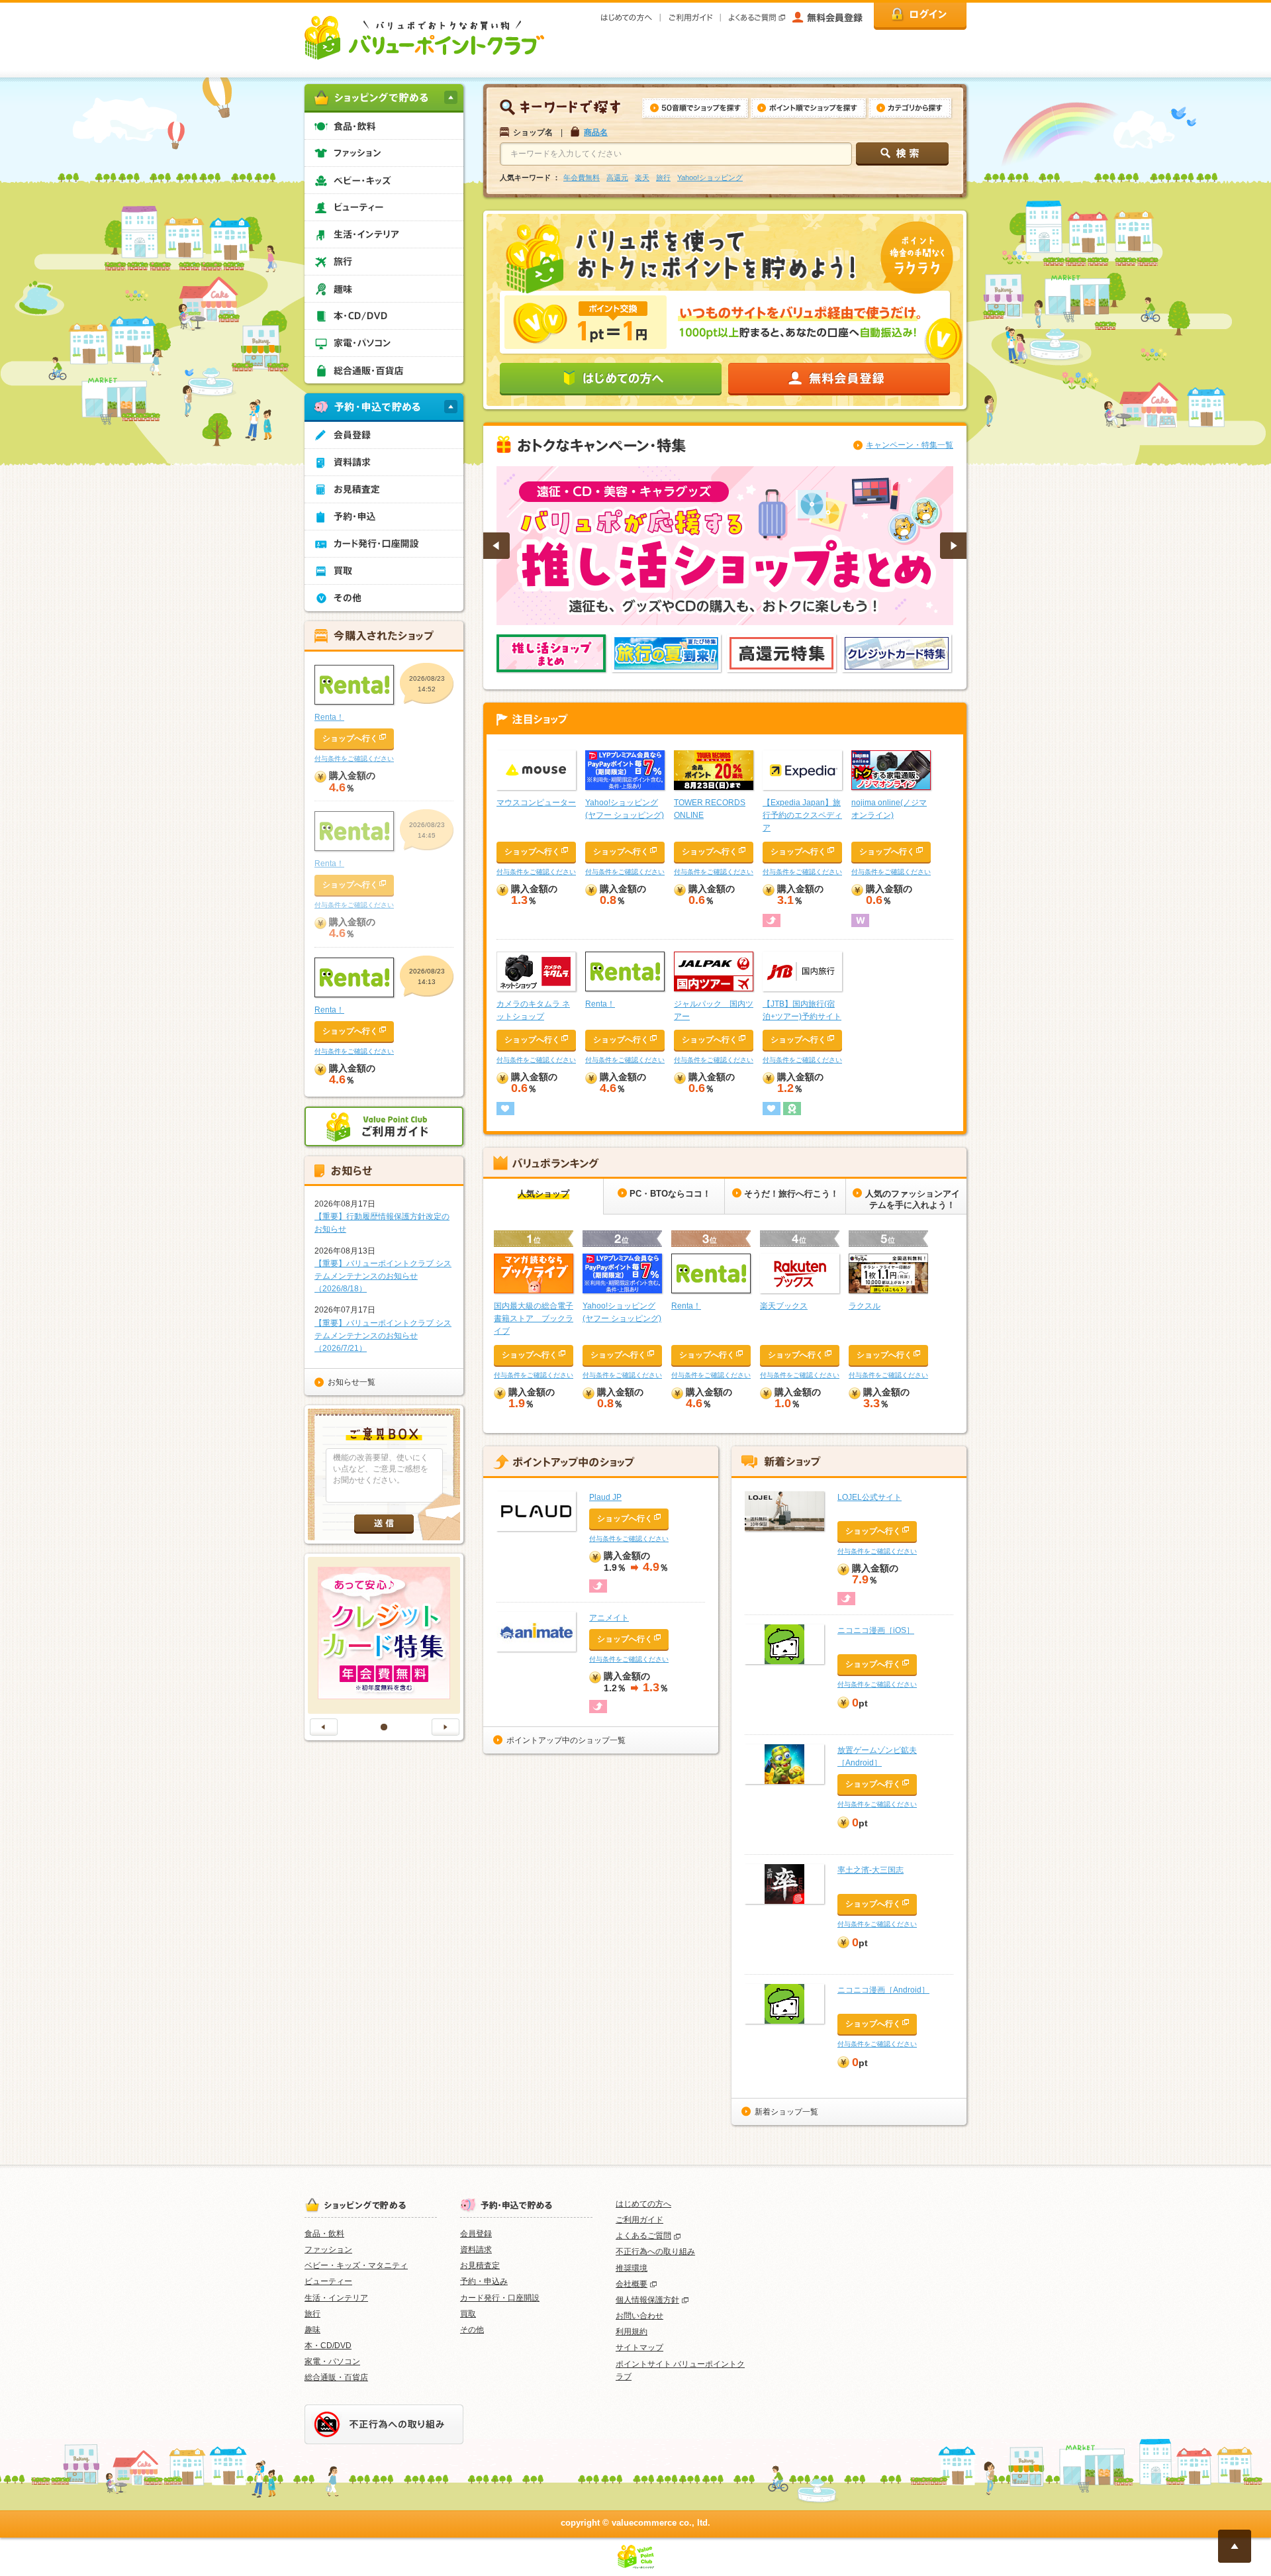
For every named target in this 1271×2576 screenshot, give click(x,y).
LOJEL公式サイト (870, 1497)
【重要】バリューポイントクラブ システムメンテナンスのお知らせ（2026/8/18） (383, 1276)
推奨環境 (632, 2268)
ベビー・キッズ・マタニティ (356, 2265)
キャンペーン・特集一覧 (910, 445)
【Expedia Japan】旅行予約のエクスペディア (802, 815)
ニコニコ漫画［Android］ (883, 1990)
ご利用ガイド (639, 2220)
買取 (468, 2314)
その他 (472, 2330)
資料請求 (476, 2250)
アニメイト (609, 1618)
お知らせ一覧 (352, 1382)
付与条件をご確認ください (536, 872)
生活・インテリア (336, 2298)
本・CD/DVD (328, 2346)
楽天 (642, 177)
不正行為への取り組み (655, 2252)
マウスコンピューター (536, 803)
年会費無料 (582, 177)
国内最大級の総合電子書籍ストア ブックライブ (534, 1318)
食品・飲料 (324, 2234)
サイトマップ (639, 2348)
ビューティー (328, 2281)
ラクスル (865, 1306)
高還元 (617, 177)
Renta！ (600, 1004)
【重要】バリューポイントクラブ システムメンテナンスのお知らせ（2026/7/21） (383, 1336)
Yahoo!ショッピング (710, 177)
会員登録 (476, 2234)
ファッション (328, 2250)
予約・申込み (484, 2281)
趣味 (312, 2330)
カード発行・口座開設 (500, 2298)
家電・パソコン (332, 2361)
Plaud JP (605, 1497)
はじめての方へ (643, 2204)
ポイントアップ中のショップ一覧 (566, 1740)
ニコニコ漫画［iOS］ (876, 1630)
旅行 (663, 177)
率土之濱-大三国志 (871, 1870)
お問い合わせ (639, 2316)
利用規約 (632, 2332)
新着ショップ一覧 (786, 2112)
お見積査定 (480, 2265)
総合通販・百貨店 (336, 2377)
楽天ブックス (784, 1306)
